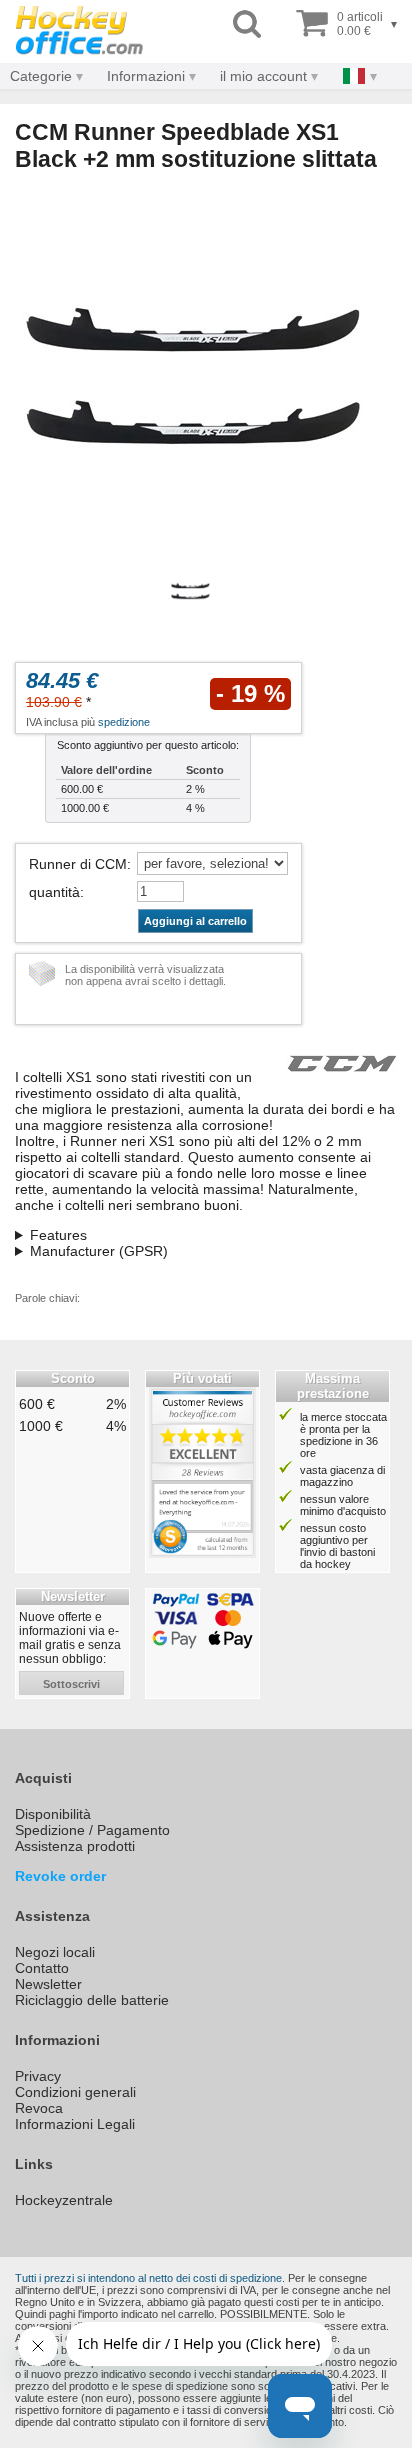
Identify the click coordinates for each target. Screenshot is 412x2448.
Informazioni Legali (75, 2124)
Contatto (42, 1968)
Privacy (38, 2076)
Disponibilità (53, 1814)
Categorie (41, 76)
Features (58, 1235)
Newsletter (48, 1984)
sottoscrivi (71, 1684)
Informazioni (146, 76)
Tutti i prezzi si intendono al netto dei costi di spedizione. (150, 2278)
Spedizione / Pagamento (92, 1830)
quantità (54, 892)
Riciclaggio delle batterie (92, 2000)
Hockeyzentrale (64, 2200)
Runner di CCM (78, 864)
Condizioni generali (75, 2092)
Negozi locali (55, 1952)
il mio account (263, 76)
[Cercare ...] (247, 24)
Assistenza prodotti (75, 1846)
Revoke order (60, 1876)
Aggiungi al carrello (195, 921)
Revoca (39, 2108)
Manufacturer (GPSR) (99, 1251)
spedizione (124, 722)
